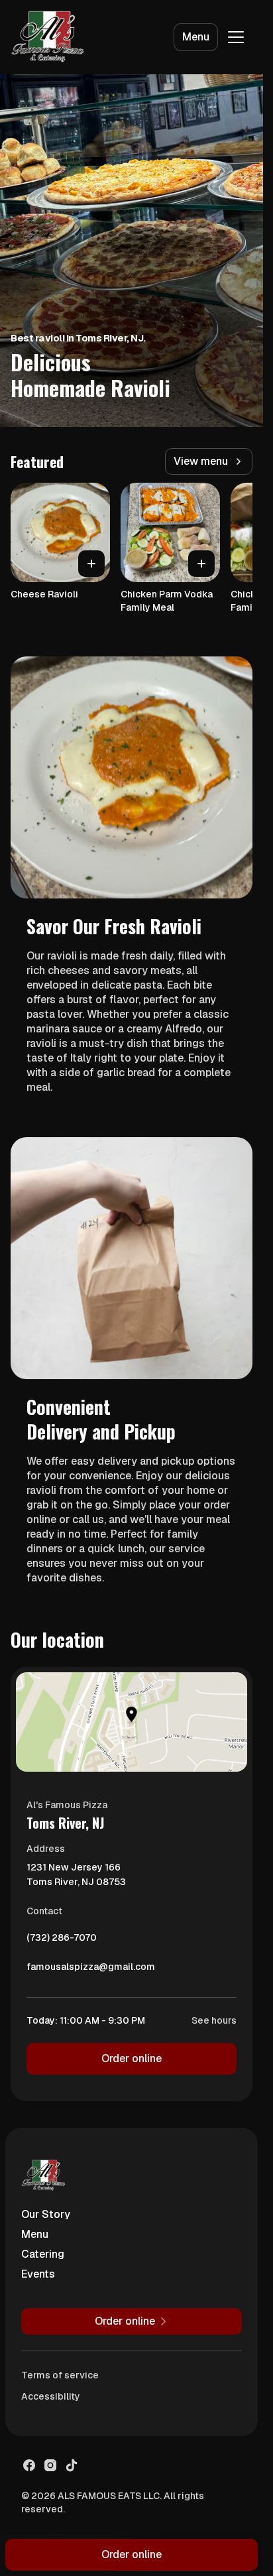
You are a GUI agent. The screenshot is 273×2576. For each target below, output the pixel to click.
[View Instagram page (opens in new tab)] (50, 2465)
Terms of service (60, 2375)
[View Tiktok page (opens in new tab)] (72, 2465)
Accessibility (51, 2396)
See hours (214, 2020)
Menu (196, 37)
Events (38, 2274)
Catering (43, 2254)
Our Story (46, 2214)
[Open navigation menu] (236, 37)
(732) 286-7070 (62, 1941)
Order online (132, 2058)
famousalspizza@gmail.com (91, 1970)
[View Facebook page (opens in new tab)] (29, 2465)
